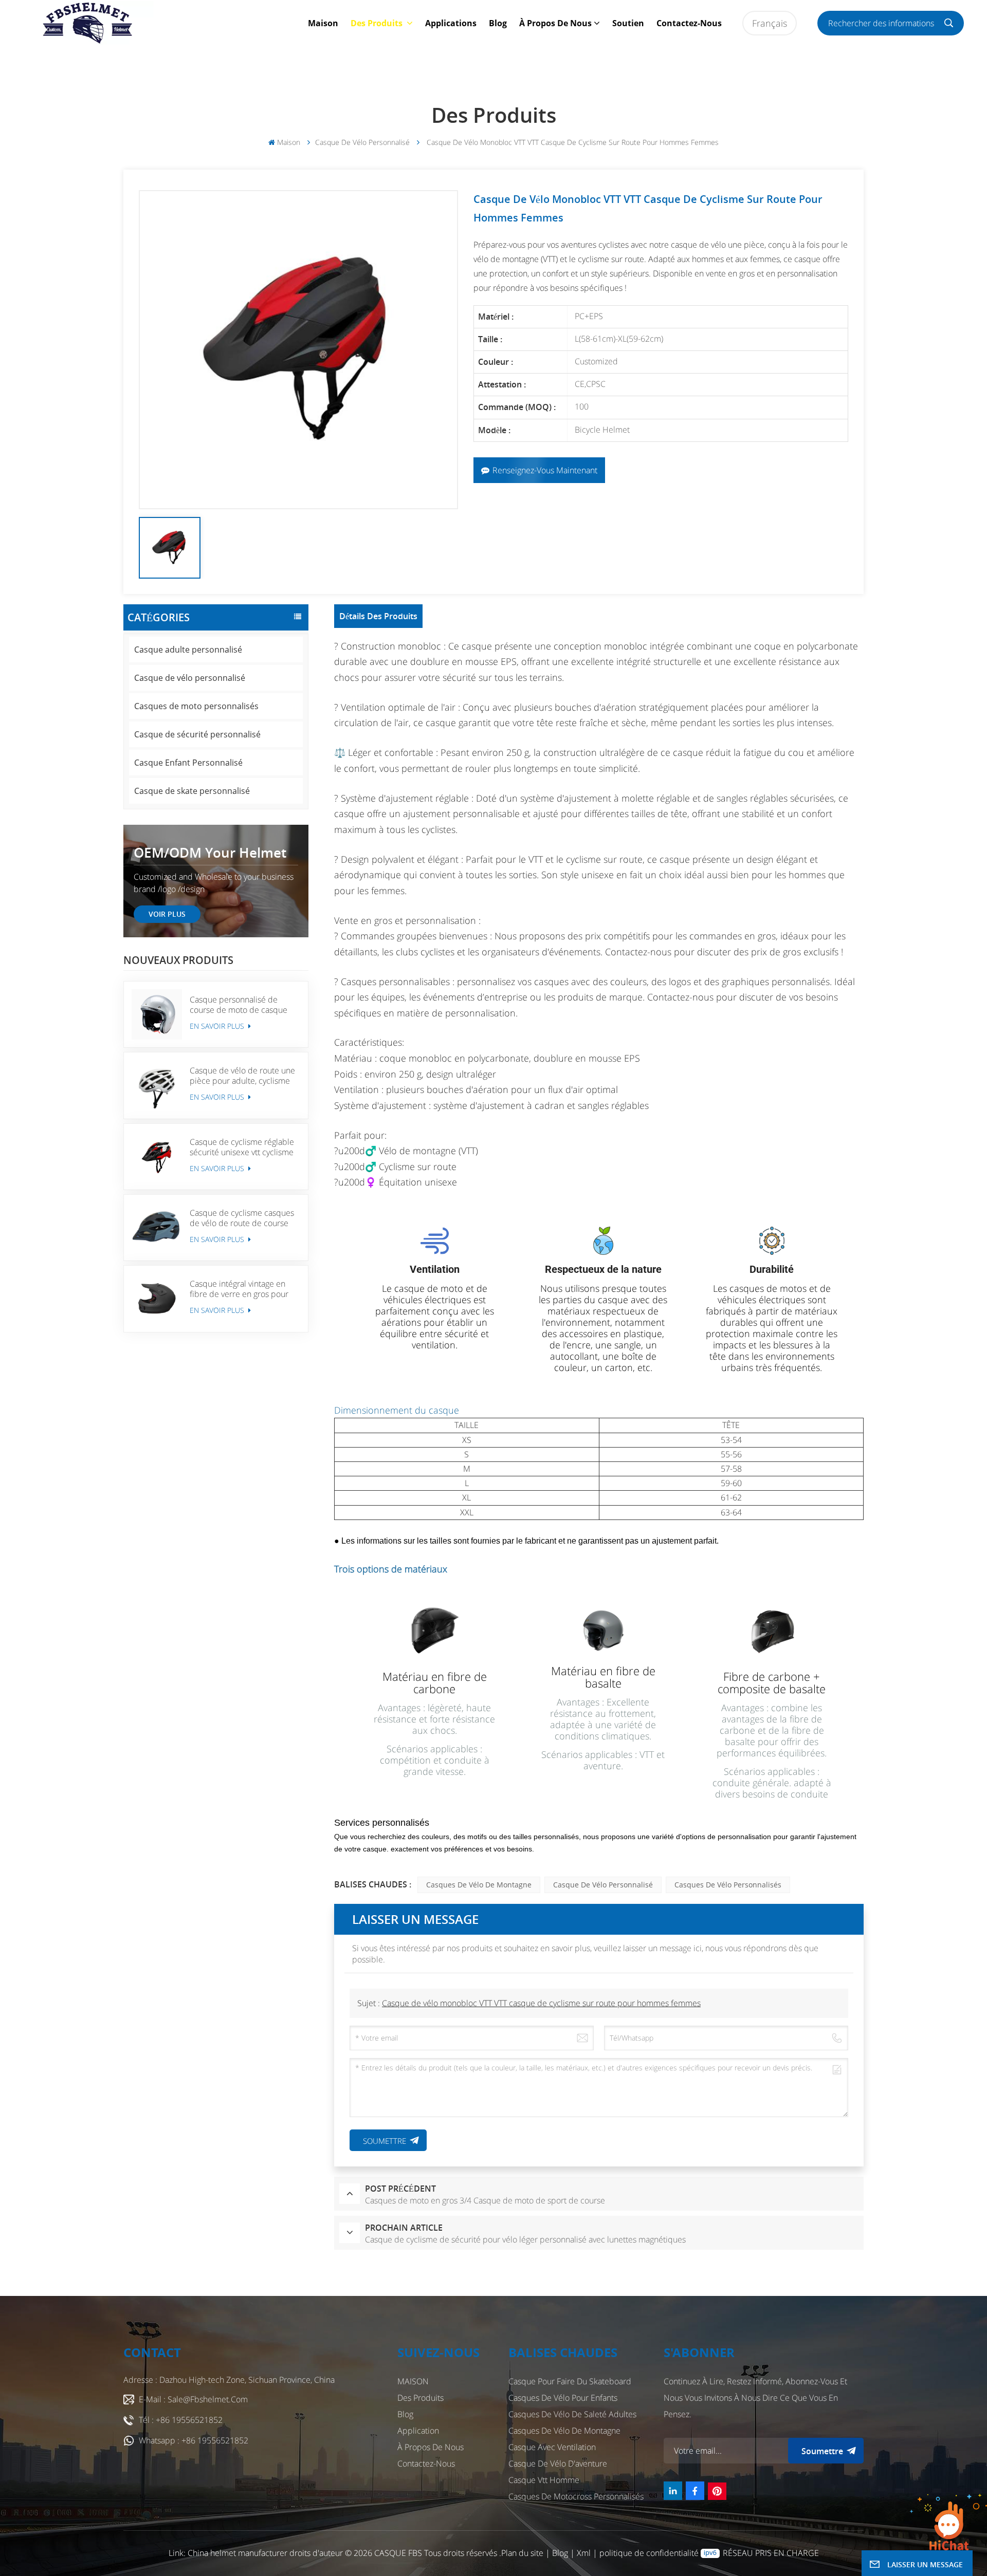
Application (418, 2431)
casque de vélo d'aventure (558, 2463)
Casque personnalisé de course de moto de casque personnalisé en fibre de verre (239, 1005)
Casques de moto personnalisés (196, 706)
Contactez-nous (689, 23)
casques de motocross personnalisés (576, 2496)
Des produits (378, 23)
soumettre (822, 2451)
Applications (451, 23)
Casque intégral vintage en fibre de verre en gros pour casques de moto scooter (239, 1289)
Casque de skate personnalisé (192, 791)
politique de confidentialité (649, 2553)
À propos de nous (555, 23)
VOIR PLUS (167, 914)
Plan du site (523, 2553)
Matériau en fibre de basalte (603, 1677)
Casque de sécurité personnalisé (197, 734)
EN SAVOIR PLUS (218, 1026)
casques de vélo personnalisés (728, 1885)
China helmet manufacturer (237, 2553)
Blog (498, 23)
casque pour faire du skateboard (570, 2381)
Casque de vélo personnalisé (362, 142)
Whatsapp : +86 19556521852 (194, 2440)
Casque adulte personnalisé (188, 650)
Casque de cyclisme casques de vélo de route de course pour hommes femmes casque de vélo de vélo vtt (242, 1218)
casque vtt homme (544, 2480)
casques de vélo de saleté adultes (572, 2414)
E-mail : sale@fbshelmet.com (193, 2399)
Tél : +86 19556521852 (181, 2420)
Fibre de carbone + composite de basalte (772, 1682)
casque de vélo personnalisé (603, 1885)
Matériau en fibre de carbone (435, 1682)
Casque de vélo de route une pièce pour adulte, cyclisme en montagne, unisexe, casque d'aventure (244, 1076)
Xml (584, 2553)
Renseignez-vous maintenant (545, 470)
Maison (323, 23)
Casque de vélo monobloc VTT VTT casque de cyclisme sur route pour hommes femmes (541, 2003)
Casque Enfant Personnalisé (188, 763)
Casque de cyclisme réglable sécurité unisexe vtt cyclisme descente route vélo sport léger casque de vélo (242, 1147)
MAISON (413, 2381)
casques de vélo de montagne (479, 1885)
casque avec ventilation (552, 2447)
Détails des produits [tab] (378, 616)
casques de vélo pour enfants (563, 2398)
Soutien (628, 23)
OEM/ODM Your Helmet (210, 853)
